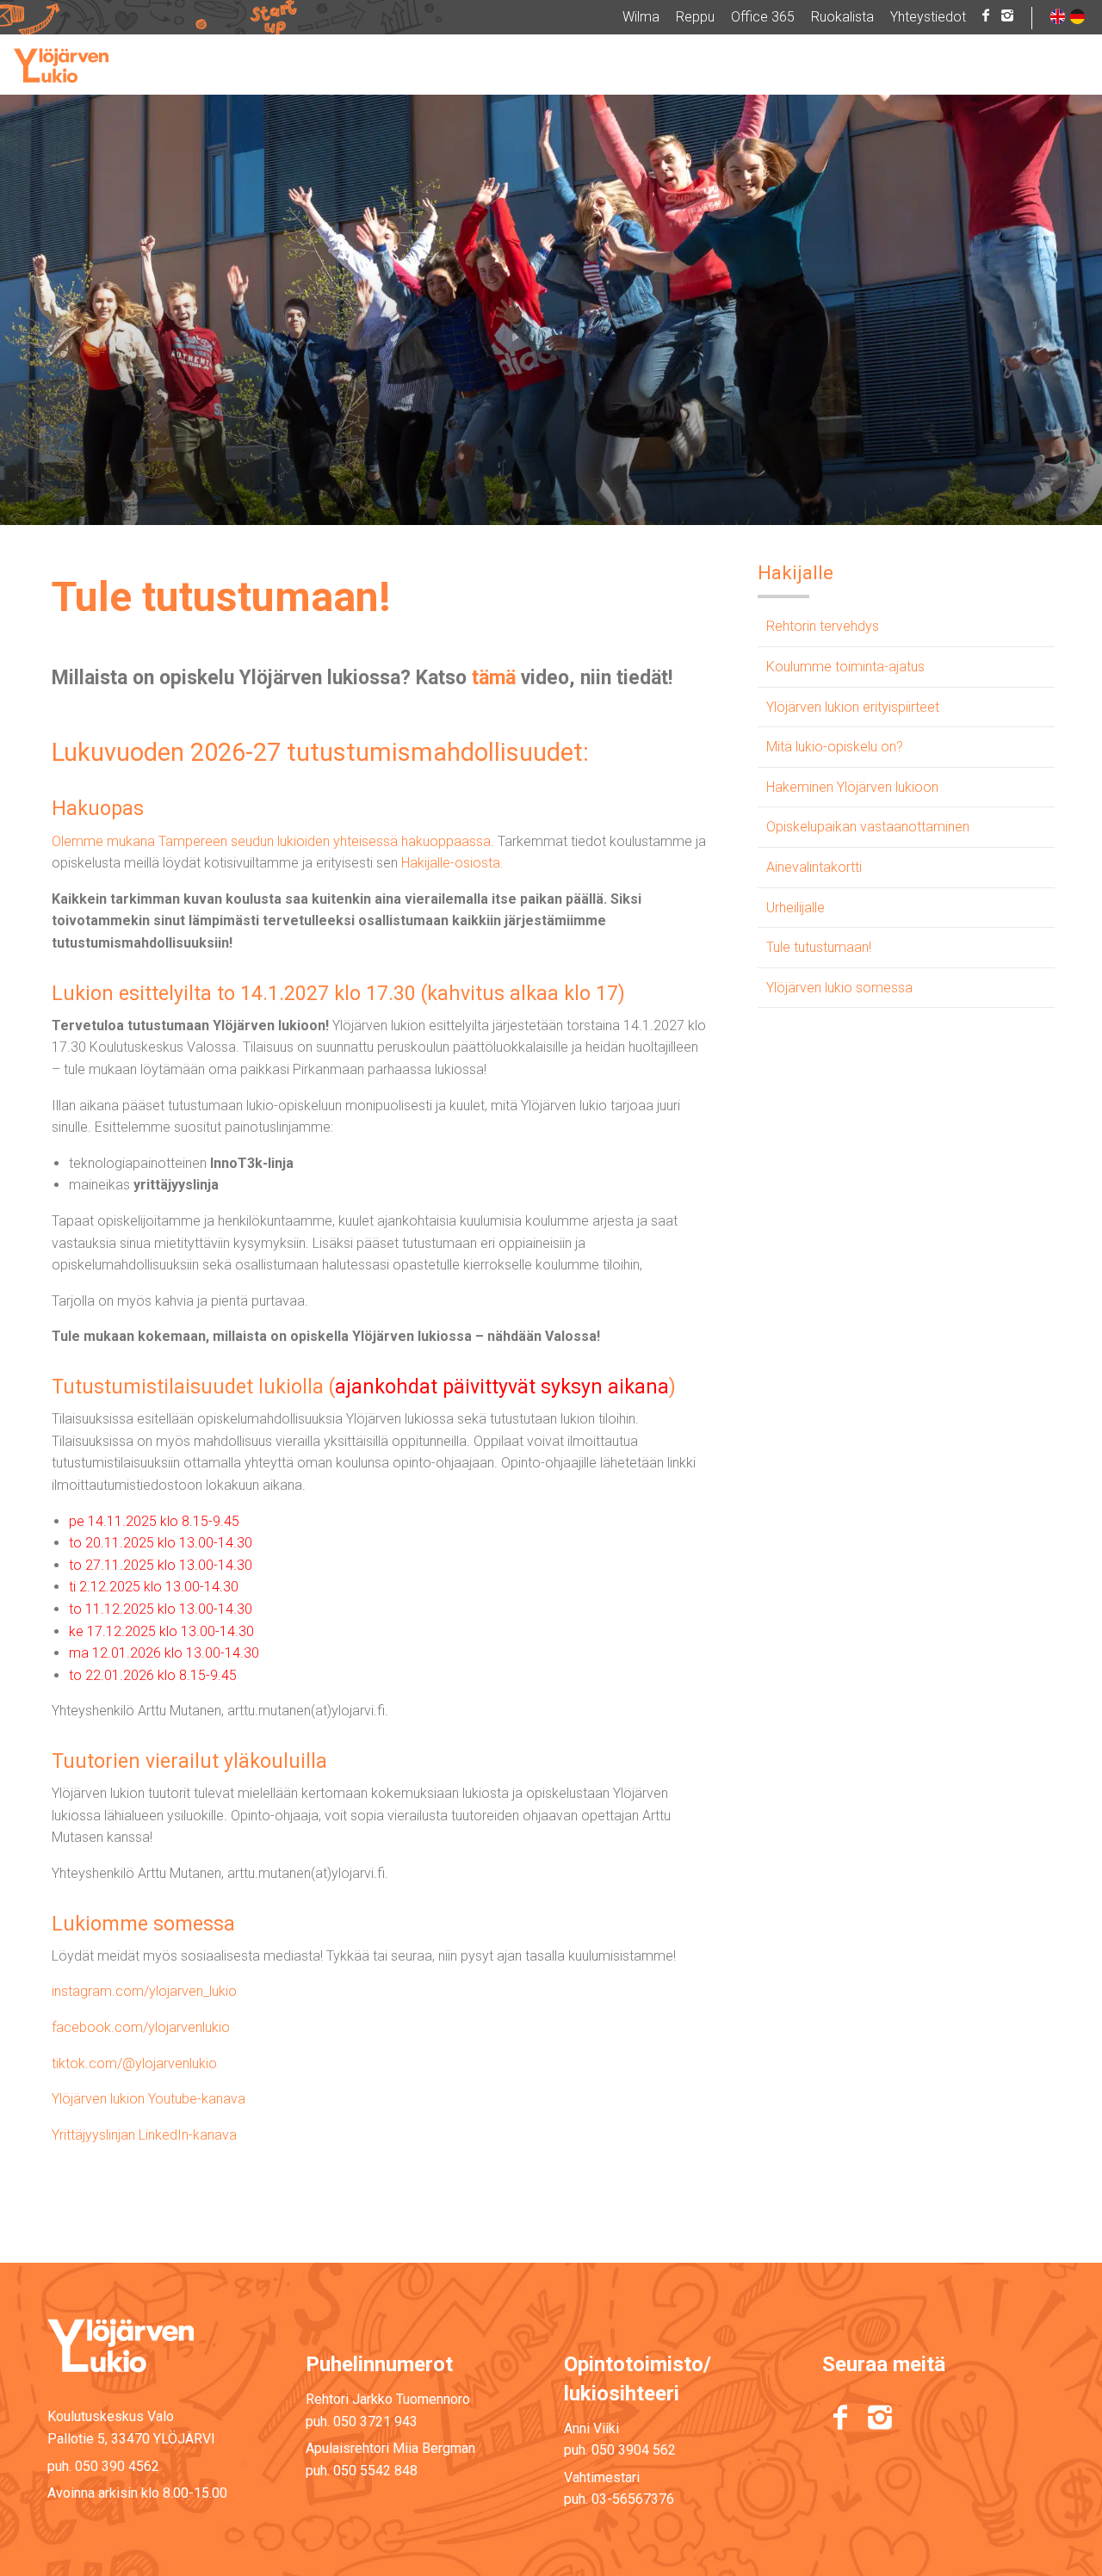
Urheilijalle (796, 908)
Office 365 (763, 17)
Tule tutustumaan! (819, 947)
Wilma (641, 17)
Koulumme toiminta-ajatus (845, 667)
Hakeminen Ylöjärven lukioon (852, 787)
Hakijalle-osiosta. (452, 863)
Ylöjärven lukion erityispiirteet (853, 707)
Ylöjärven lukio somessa (839, 988)
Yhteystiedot (928, 17)
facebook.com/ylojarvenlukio (141, 2027)
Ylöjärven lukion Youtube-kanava (149, 2099)
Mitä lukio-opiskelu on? (835, 747)
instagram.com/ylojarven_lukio (144, 1991)
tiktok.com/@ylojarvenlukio (134, 2063)
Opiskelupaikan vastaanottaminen (868, 827)
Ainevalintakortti (814, 867)
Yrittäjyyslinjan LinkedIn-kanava (144, 2135)
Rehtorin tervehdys (823, 626)
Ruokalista (842, 17)
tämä (494, 678)
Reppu (695, 17)
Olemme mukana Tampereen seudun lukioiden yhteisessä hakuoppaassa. (273, 841)
